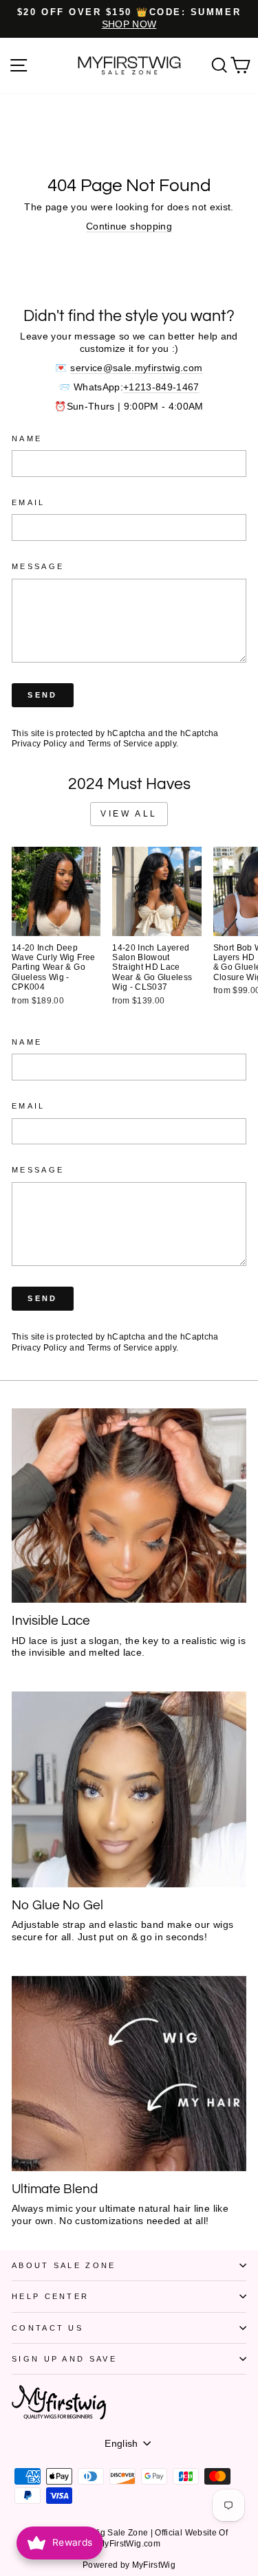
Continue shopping (129, 226)
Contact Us (47, 2328)
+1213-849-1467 (161, 387)
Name (27, 438)
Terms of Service (120, 743)
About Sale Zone (64, 2265)
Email (29, 502)
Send (42, 695)
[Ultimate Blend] (129, 2074)
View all (129, 814)
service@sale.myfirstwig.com (136, 368)
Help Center (50, 2296)
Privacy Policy (40, 743)
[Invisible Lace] (129, 1506)
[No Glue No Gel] (129, 1789)
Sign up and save (64, 2359)
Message (38, 566)
